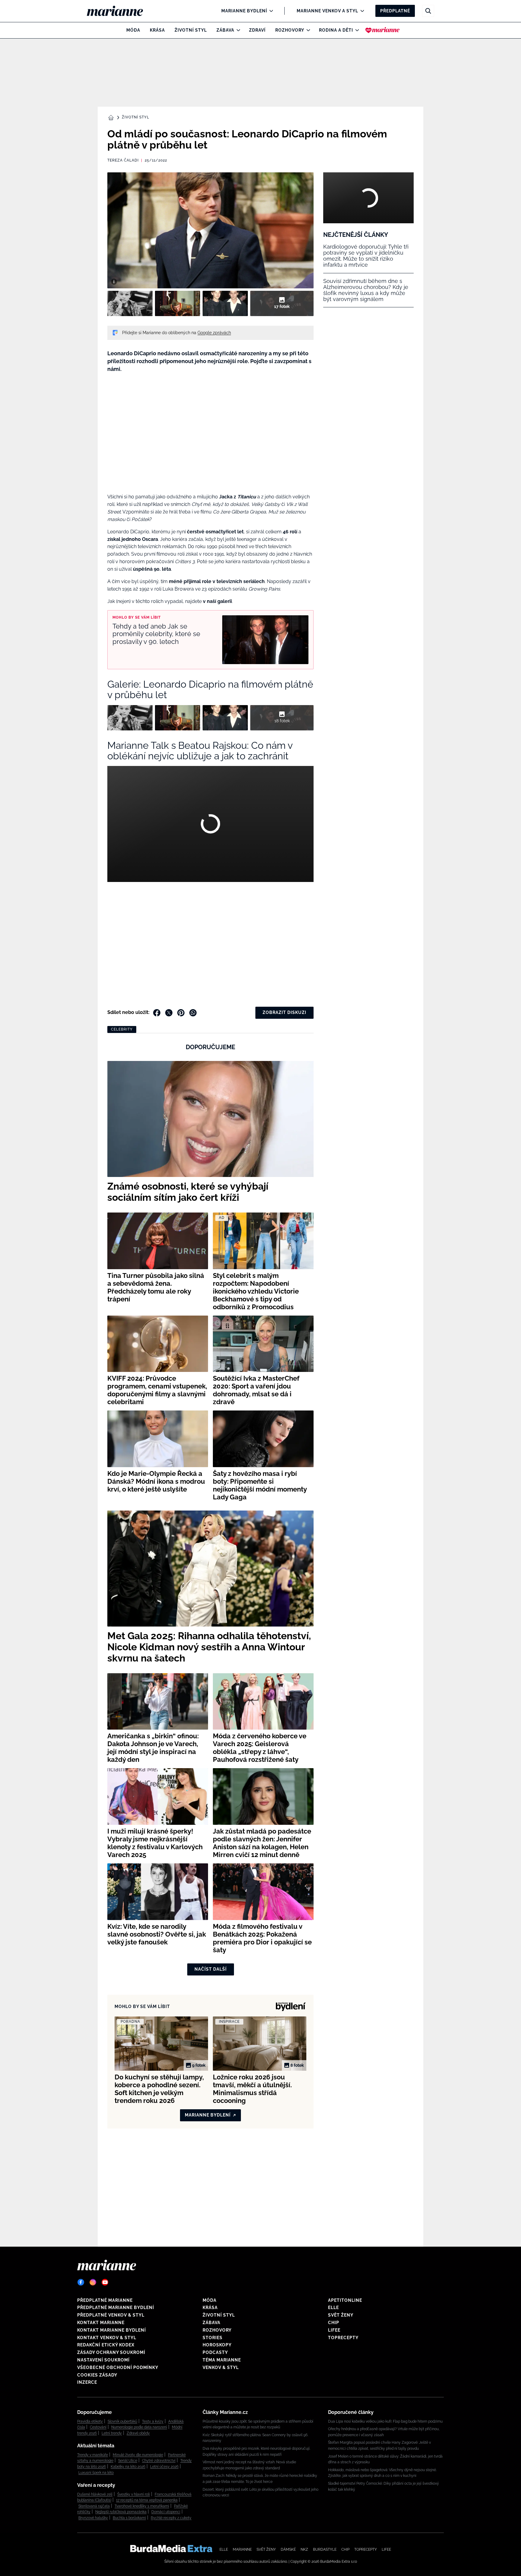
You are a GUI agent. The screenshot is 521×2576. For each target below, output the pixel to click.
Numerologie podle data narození (139, 2427)
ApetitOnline (345, 2300)
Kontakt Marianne (101, 2323)
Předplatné (395, 11)
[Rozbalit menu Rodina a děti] (356, 30)
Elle (333, 2308)
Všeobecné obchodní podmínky (118, 2367)
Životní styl (191, 30)
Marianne (242, 2549)
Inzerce (87, 2382)
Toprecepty (343, 2338)
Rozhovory (290, 30)
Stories (213, 2338)
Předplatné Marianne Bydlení (116, 2308)
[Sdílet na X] (169, 1013)
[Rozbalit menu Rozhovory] (307, 30)
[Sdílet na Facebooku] (157, 1013)
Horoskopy (217, 2345)
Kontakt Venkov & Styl (107, 2338)
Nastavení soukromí (103, 2360)
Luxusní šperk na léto (96, 2473)
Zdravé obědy (138, 2433)
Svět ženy (341, 2315)
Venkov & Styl (221, 2367)
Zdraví (257, 30)
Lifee (334, 2330)
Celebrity (122, 1029)
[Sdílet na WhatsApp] (193, 1013)
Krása (157, 30)
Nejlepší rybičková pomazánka (121, 2512)
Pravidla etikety (90, 2421)
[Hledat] (428, 11)
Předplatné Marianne (105, 2300)
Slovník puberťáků (122, 2421)
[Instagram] (93, 2282)
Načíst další (211, 1969)
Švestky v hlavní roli (134, 2494)
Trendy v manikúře (93, 2455)
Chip (334, 2323)
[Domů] (120, 11)
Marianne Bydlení (244, 11)
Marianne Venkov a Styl (327, 11)
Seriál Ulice (128, 2461)
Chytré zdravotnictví (159, 2461)
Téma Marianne (222, 2360)
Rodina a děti (336, 30)
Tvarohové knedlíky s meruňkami (142, 2506)
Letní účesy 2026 (164, 2467)
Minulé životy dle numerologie (138, 2455)
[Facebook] (81, 2282)
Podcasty (215, 2352)
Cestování (98, 2427)
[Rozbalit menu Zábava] (237, 30)
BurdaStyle (325, 2549)
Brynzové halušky (93, 2518)
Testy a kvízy (153, 2421)
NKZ (304, 2549)
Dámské (288, 2549)
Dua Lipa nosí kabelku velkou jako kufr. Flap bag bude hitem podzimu (385, 2421)
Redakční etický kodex (106, 2345)
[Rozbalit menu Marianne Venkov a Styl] (361, 11)
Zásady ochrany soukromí (111, 2352)
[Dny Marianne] (382, 30)
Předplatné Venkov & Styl (111, 2315)
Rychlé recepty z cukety (171, 2518)
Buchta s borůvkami (129, 2518)
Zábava (225, 30)
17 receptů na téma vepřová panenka (147, 2500)
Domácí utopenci (166, 2512)
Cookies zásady (97, 2375)
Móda (133, 30)
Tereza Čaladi (123, 160)
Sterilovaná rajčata (94, 2506)
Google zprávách (214, 333)
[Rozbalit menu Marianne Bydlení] (270, 11)
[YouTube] (105, 2282)
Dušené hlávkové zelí (95, 2494)
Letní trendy (112, 2433)
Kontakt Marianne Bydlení (112, 2330)
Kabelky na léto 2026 (128, 2467)
